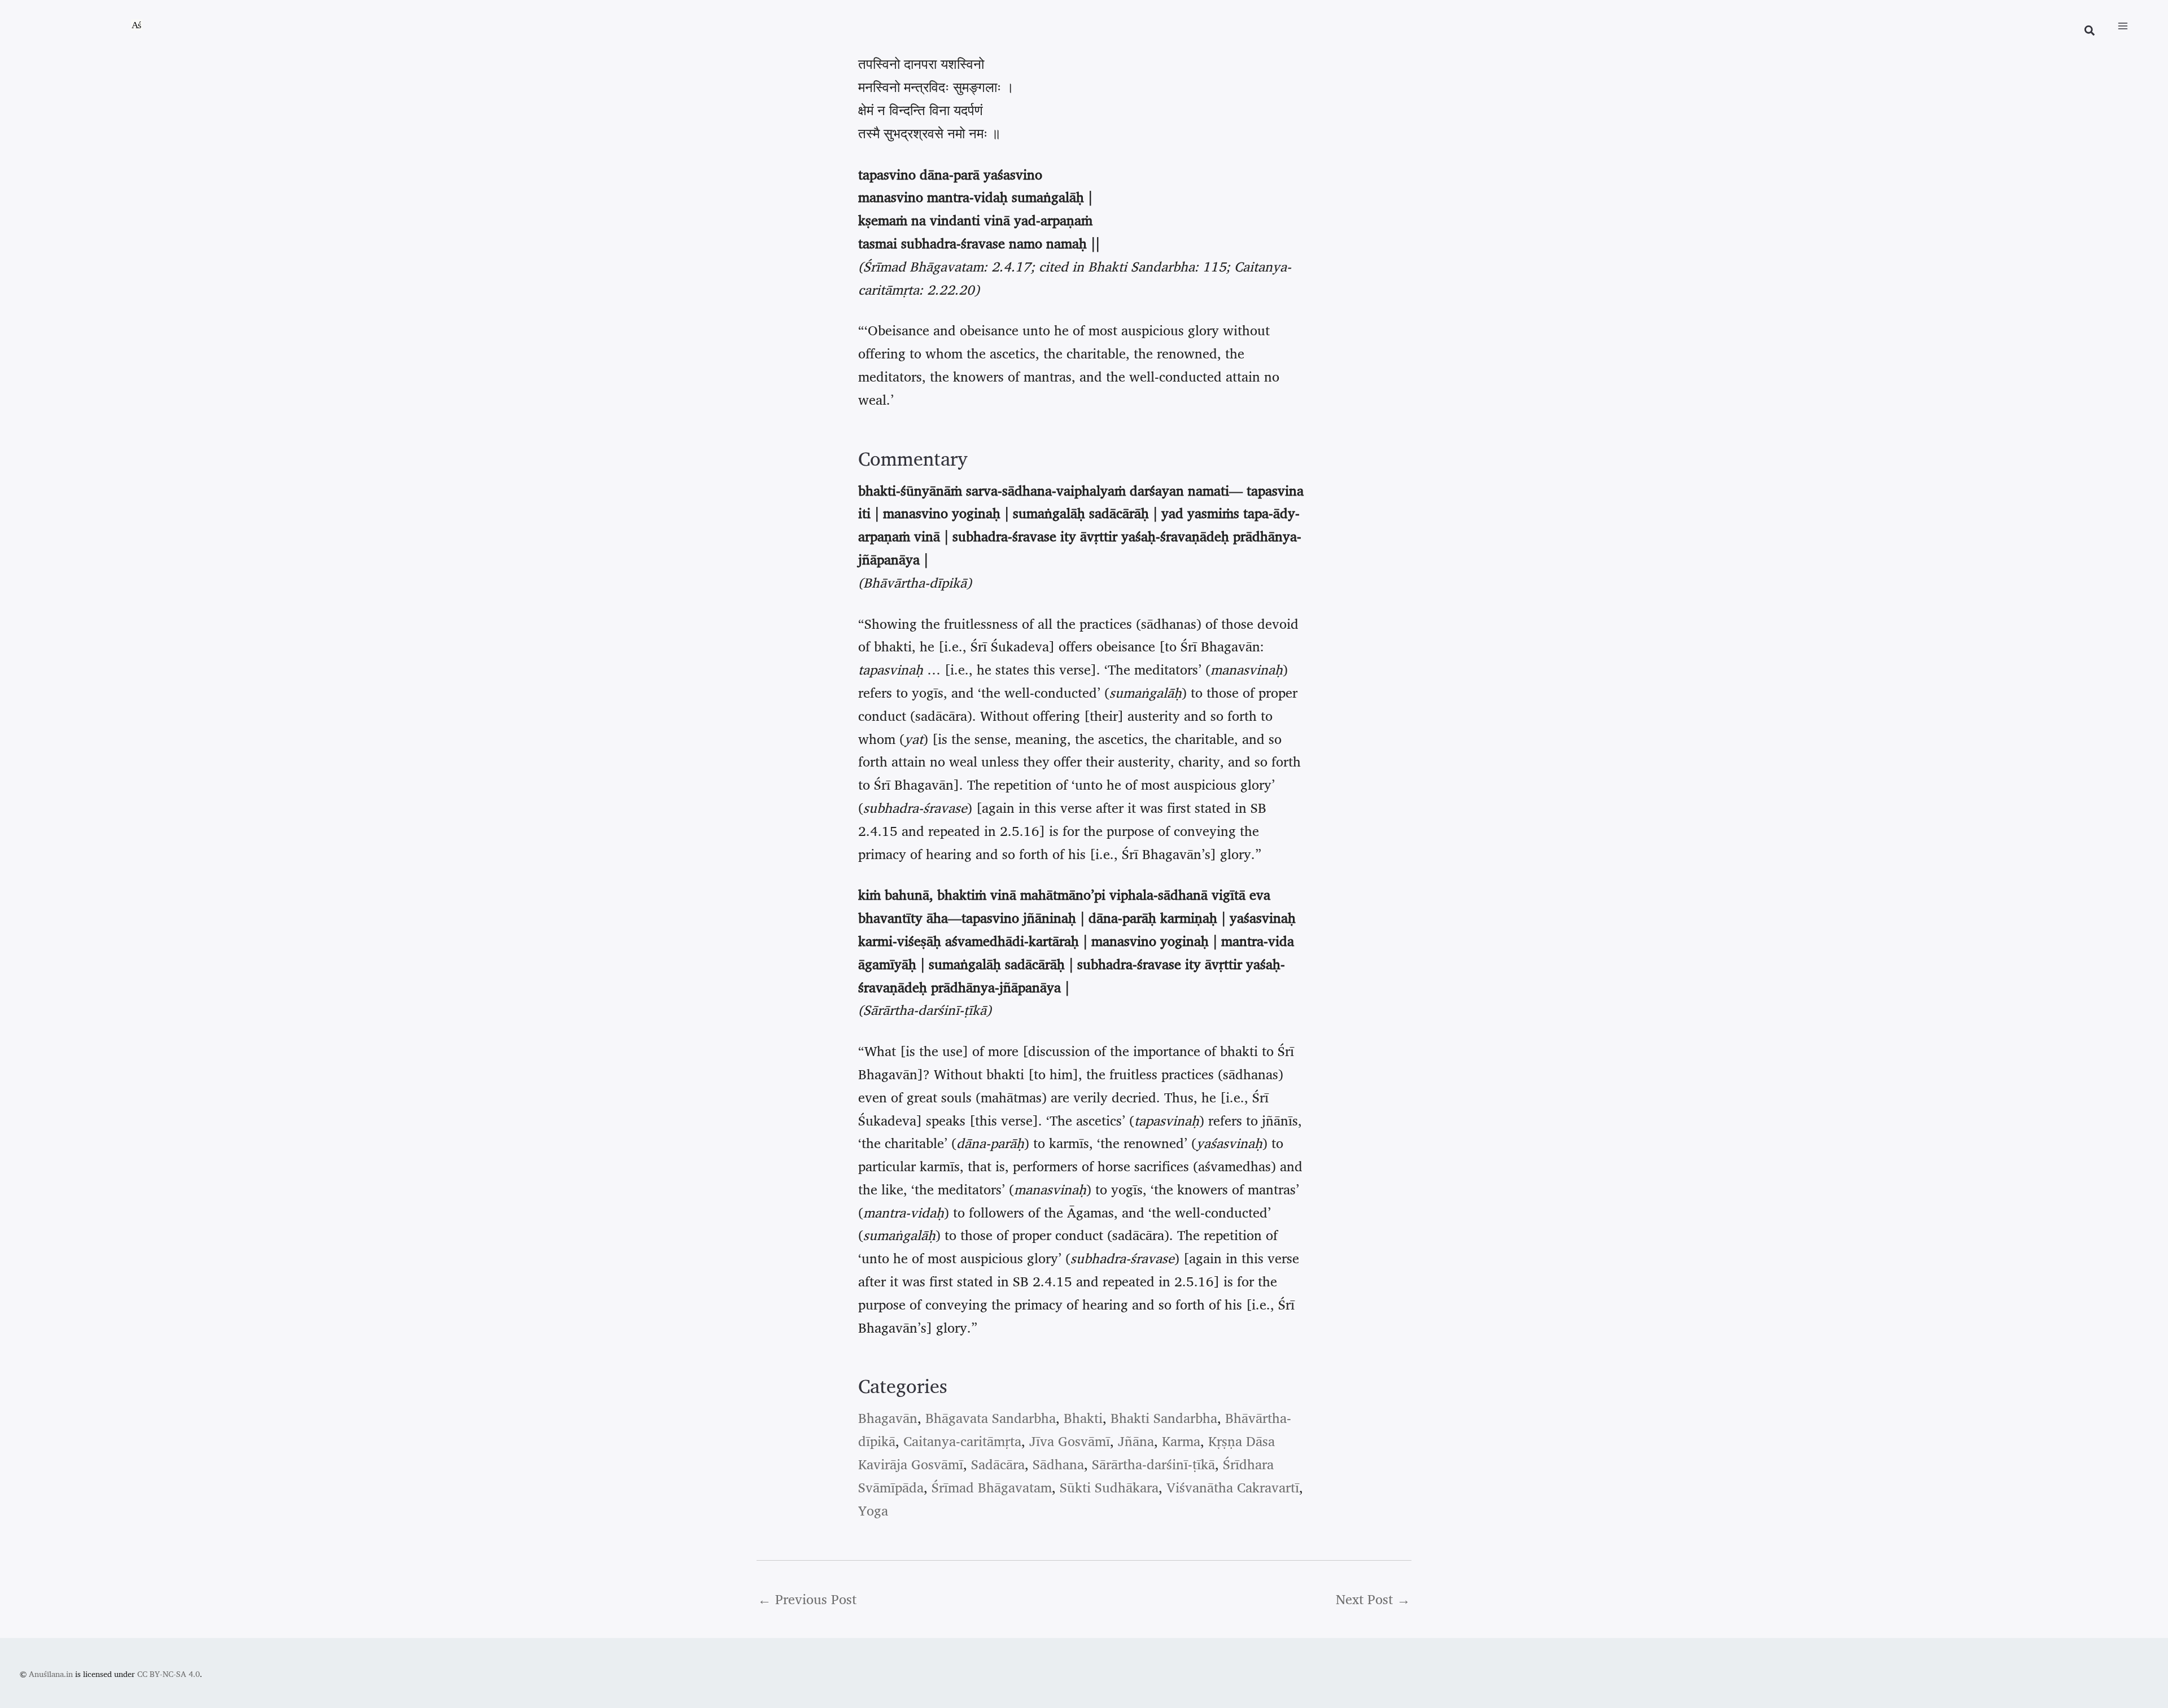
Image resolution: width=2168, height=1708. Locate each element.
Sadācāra (998, 1464)
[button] (2090, 32)
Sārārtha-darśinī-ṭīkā (1153, 1464)
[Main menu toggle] (2123, 26)
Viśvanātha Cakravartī (1233, 1487)
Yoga (873, 1510)
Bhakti (1083, 1418)
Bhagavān (888, 1418)
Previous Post (807, 1599)
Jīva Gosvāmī (1070, 1441)
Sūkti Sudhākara (1109, 1487)
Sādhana (1058, 1464)
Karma (1181, 1441)
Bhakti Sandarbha (1164, 1418)
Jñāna (1136, 1441)
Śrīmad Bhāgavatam (992, 1487)
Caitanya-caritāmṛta (962, 1441)
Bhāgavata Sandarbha (991, 1418)
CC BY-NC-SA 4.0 (169, 1674)
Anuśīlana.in (51, 1674)
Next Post (1373, 1599)
